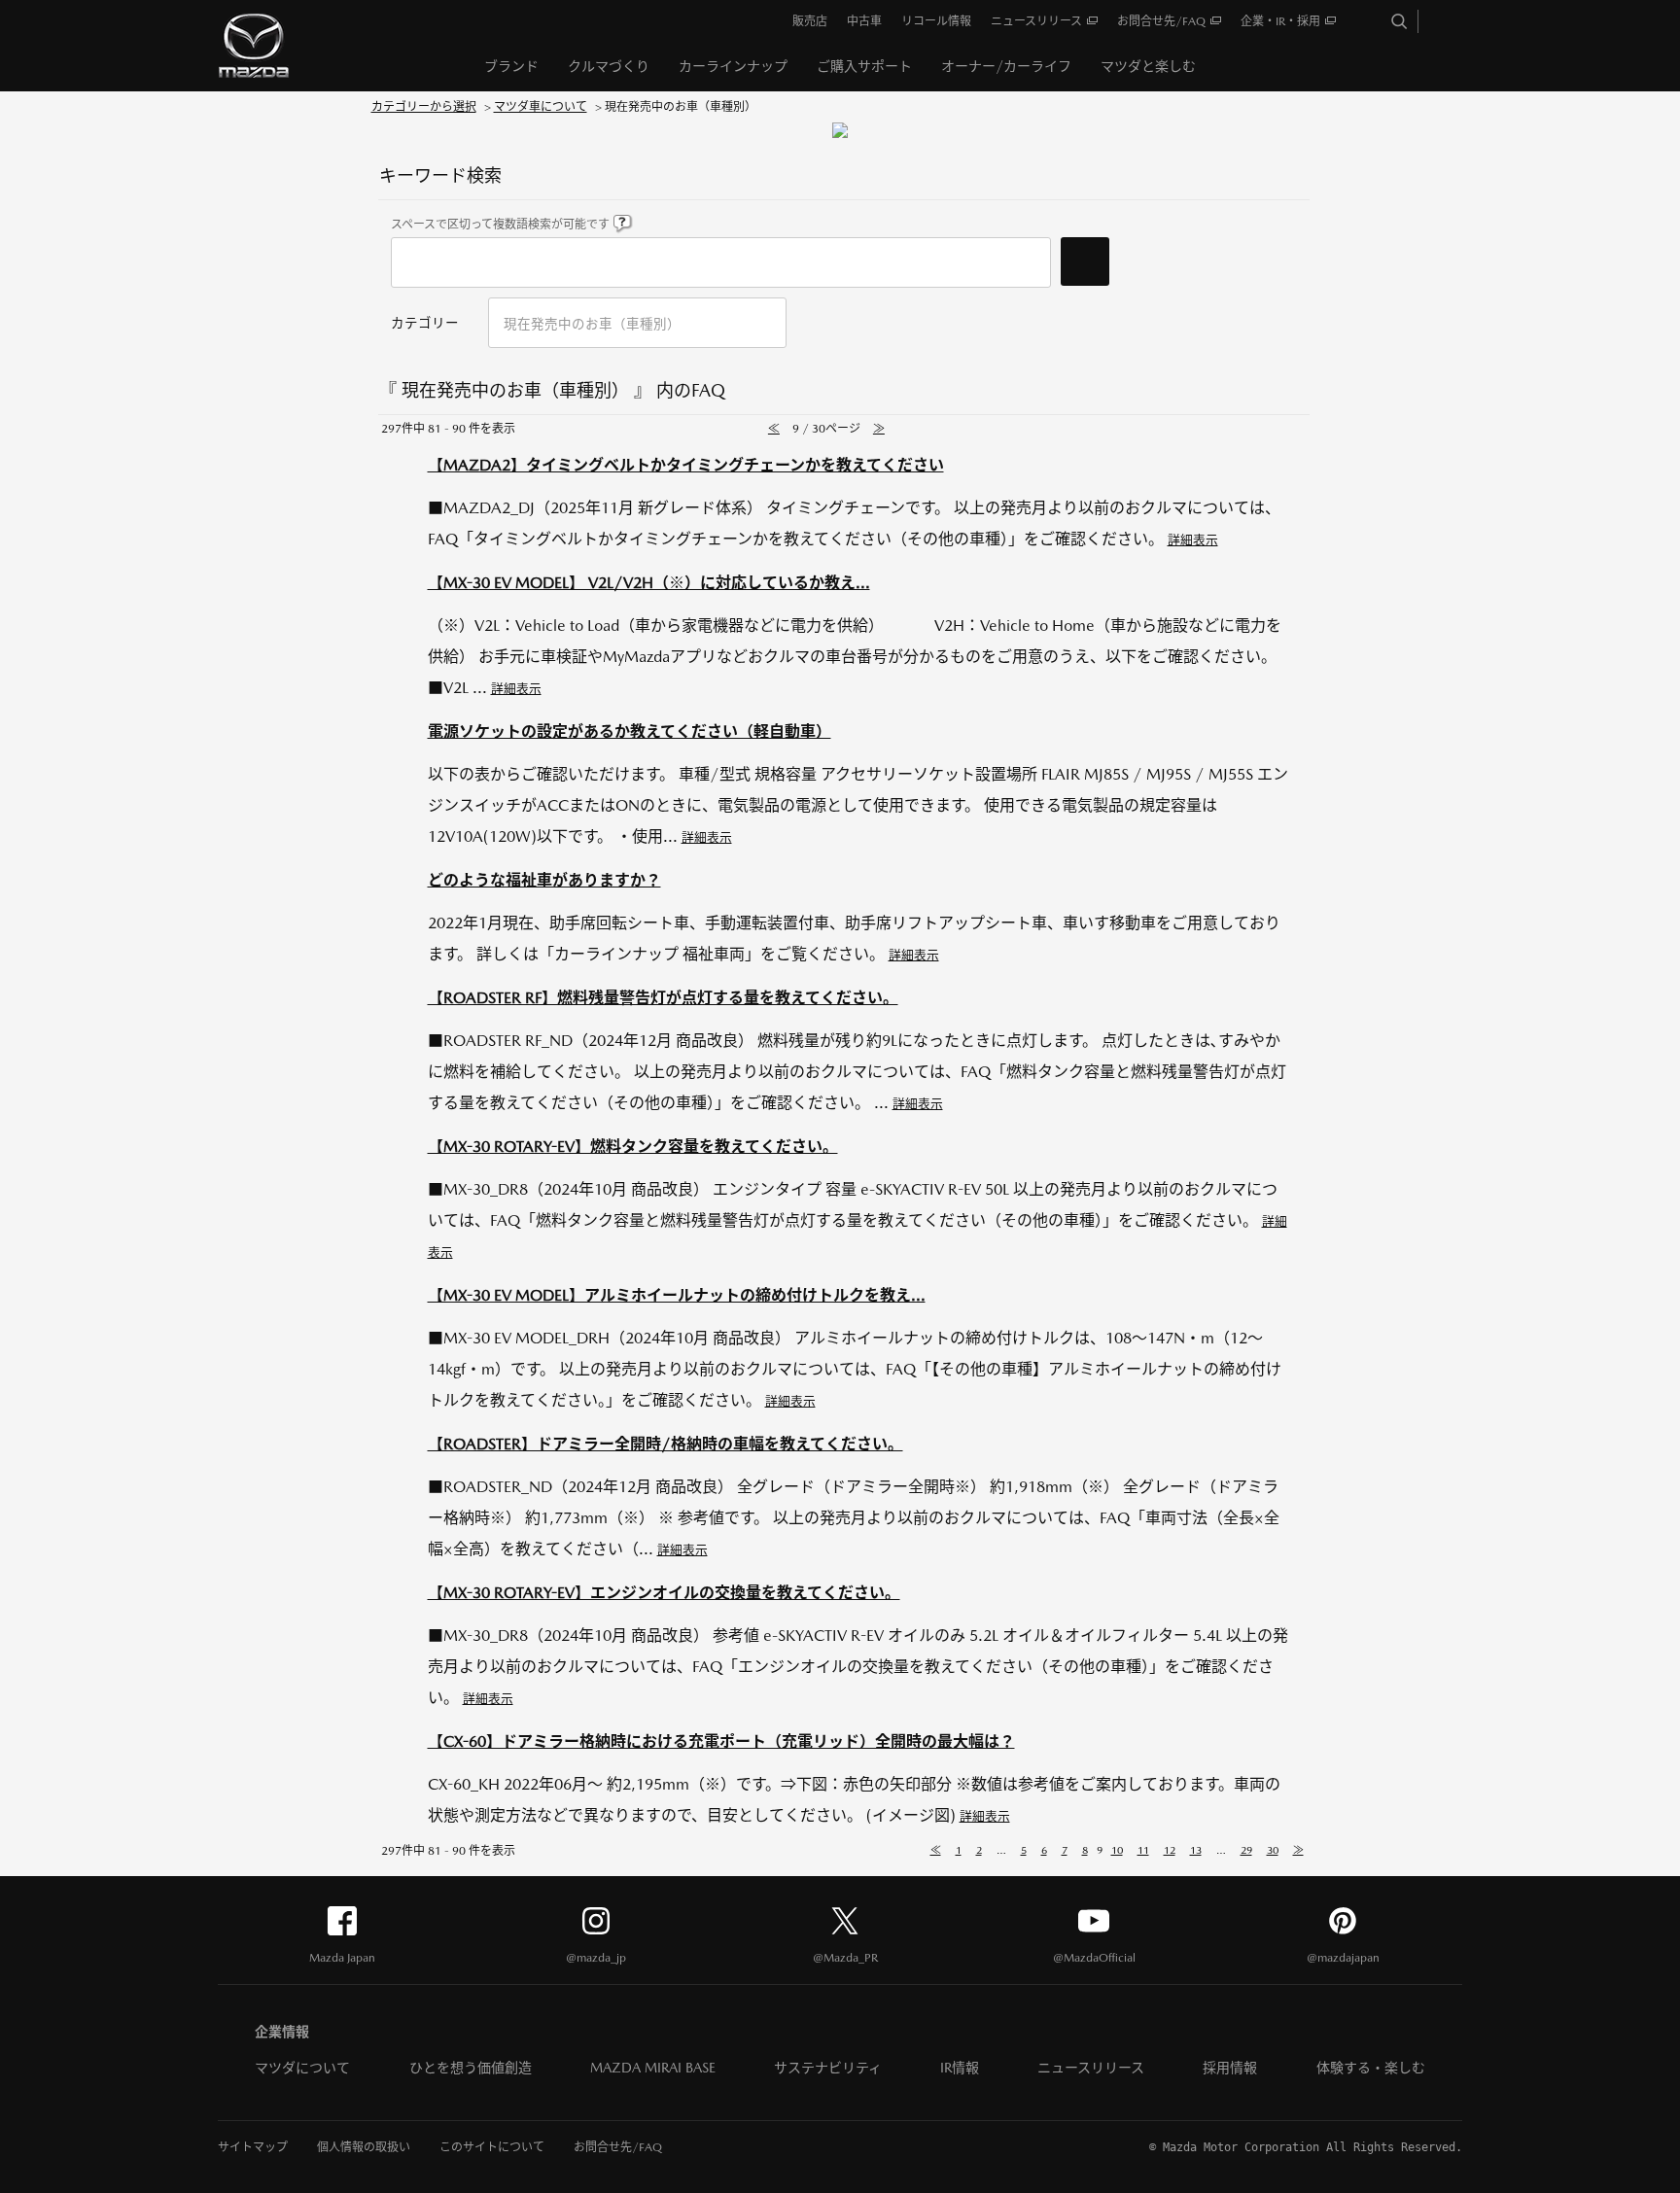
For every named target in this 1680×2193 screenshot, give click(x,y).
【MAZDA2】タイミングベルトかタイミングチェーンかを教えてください (686, 465)
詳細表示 (1193, 540)
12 (1170, 1850)
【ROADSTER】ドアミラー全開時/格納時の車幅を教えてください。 (665, 1444)
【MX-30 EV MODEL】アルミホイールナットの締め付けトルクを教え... (677, 1295)
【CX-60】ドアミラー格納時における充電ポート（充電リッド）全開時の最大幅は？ (721, 1741)
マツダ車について (541, 107)
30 (1273, 1850)
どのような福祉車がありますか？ (544, 880)
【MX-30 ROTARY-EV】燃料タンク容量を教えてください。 (633, 1147)
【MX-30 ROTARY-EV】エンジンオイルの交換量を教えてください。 (664, 1593)
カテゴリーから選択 (424, 107)
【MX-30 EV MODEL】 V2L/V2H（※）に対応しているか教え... (649, 583)
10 (1117, 1850)
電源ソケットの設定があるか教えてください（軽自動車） (630, 731)
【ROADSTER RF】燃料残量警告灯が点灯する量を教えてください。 (663, 998)
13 (1196, 1850)
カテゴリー (425, 323)
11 (1143, 1850)
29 (1246, 1850)
